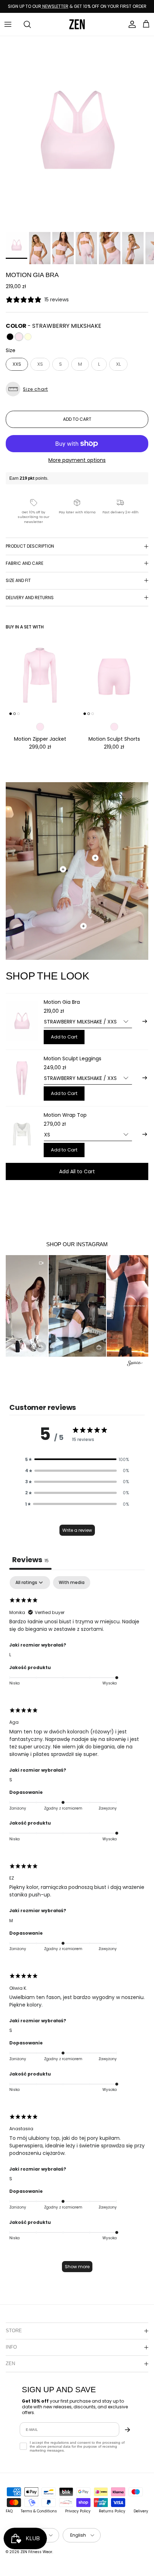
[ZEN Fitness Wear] (77, 24)
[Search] (24, 24)
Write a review (77, 1530)
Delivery (141, 2511)
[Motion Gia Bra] (22, 1021)
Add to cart (77, 419)
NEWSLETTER (55, 6)
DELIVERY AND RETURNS (30, 598)
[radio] (10, 337)
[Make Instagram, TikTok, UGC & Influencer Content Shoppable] (135, 1364)
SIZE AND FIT (18, 580)
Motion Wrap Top (65, 1115)
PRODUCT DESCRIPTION (30, 546)
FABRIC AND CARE (25, 563)
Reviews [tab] (30, 1560)
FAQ (9, 2511)
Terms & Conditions (39, 2511)
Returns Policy (112, 2511)
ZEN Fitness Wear (36, 2552)
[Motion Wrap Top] (22, 1134)
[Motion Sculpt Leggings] (22, 1078)
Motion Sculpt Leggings (73, 1058)
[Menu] (8, 24)
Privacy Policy (78, 2511)
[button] (77, 389)
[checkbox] (72, 1583)
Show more (77, 2267)
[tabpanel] (77, 1928)
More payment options (77, 460)
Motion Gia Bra (62, 1002)
